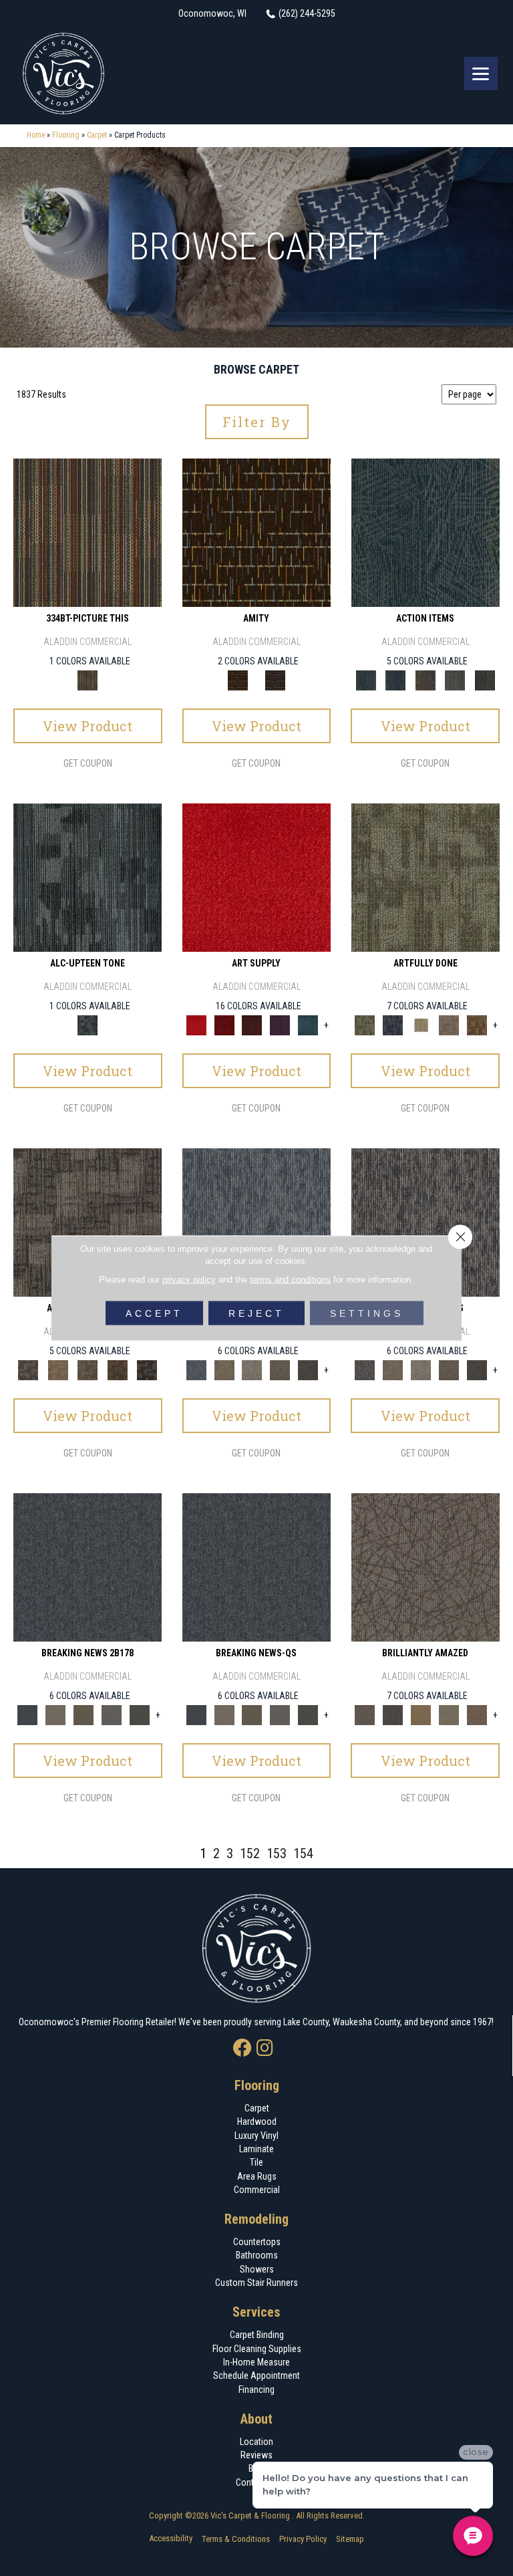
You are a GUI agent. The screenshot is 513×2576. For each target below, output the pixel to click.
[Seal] (308, 1369)
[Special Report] (83, 1714)
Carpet (97, 135)
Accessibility (171, 2538)
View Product (88, 726)
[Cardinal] (256, 877)
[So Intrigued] (425, 1566)
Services (256, 2312)
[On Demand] (140, 1714)
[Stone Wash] (308, 1024)
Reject (256, 1313)
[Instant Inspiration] (477, 1714)
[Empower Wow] (449, 1714)
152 (250, 1853)
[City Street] (485, 679)
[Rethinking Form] (118, 1369)
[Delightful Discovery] (425, 877)
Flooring (66, 135)
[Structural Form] (147, 1369)
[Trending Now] (55, 1714)
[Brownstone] (425, 679)
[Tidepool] (425, 532)
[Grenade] (224, 1369)
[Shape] (256, 1221)
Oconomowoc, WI (212, 13)
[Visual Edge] (88, 1221)
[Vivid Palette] (477, 1024)
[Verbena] (280, 1024)
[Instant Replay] (112, 1714)
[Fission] (280, 1369)
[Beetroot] (252, 1024)
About (256, 2419)
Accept (154, 1313)
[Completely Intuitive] (421, 1714)
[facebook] (242, 2049)
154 (303, 1853)
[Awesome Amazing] (449, 1024)
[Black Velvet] (275, 679)
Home (36, 135)
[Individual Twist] (88, 1369)
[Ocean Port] (396, 679)
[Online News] (88, 1566)
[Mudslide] (88, 532)
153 (277, 1853)
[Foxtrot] (88, 877)
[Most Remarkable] (393, 1024)
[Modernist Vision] (421, 1024)
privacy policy (189, 1280)
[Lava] (252, 1369)
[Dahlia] (224, 1024)
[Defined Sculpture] (58, 1369)
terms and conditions (290, 1280)
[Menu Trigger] (481, 74)
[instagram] (265, 2049)
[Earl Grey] (455, 679)
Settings (367, 1313)
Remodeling (256, 2219)
